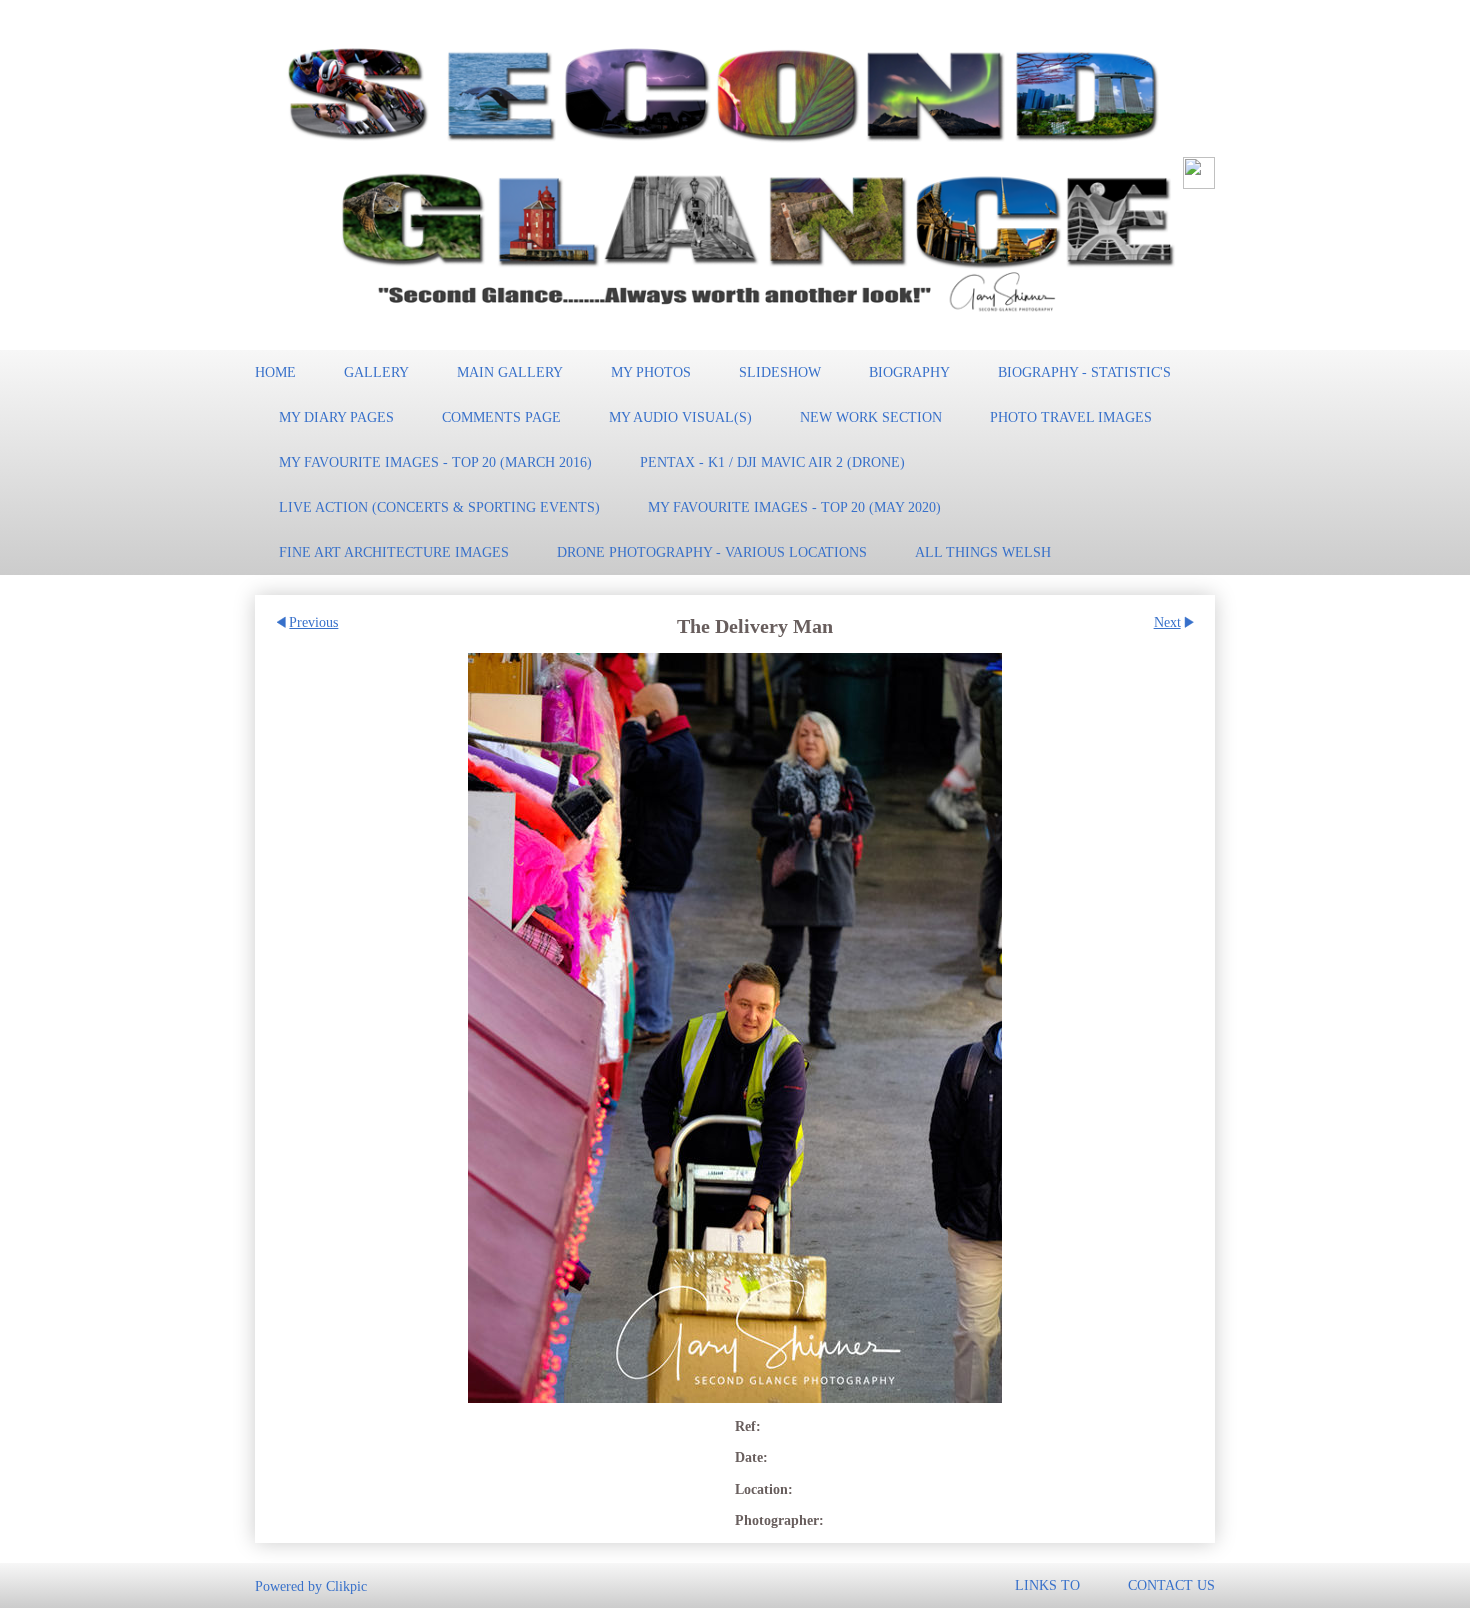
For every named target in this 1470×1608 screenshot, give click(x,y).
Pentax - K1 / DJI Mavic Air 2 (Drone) (772, 462)
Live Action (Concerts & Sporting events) (439, 507)
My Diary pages (336, 417)
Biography (909, 372)
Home (275, 372)
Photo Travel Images (1071, 417)
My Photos (651, 372)
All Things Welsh (983, 552)
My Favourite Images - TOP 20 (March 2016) (435, 462)
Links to (1047, 1585)
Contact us (1171, 1585)
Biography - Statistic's (1084, 372)
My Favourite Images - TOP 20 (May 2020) (794, 507)
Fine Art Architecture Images (394, 552)
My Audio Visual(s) (680, 417)
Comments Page (501, 417)
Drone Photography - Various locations (712, 552)
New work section (871, 417)
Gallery (376, 372)
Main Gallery (510, 372)
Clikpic (346, 1585)
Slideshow (780, 372)
